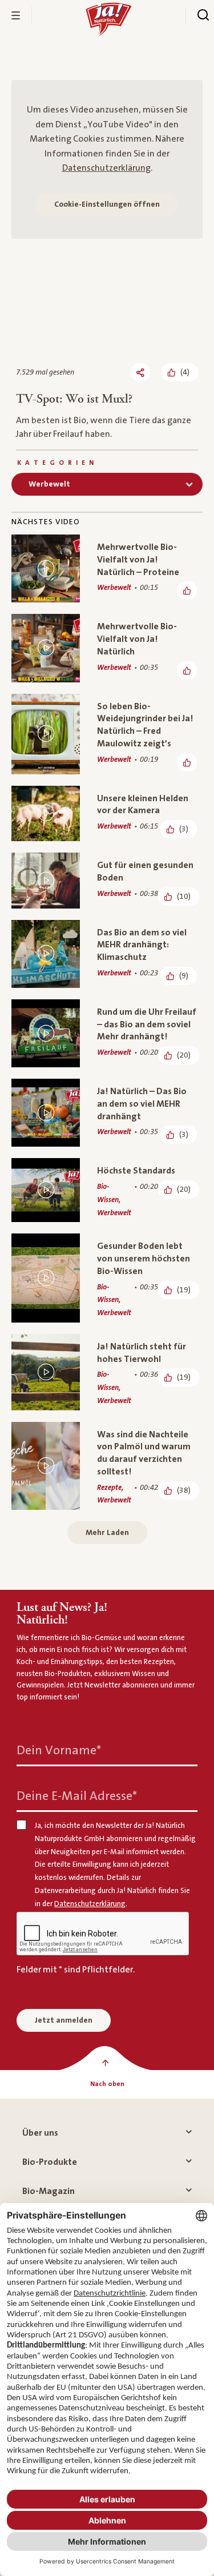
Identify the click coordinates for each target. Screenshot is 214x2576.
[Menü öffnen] (16, 15)
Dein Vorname (59, 1751)
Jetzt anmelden (64, 2020)
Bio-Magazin (49, 2191)
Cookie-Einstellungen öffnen (107, 204)
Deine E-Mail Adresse (77, 1796)
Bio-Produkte (50, 2162)
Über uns (40, 2133)
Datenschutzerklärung (106, 168)
